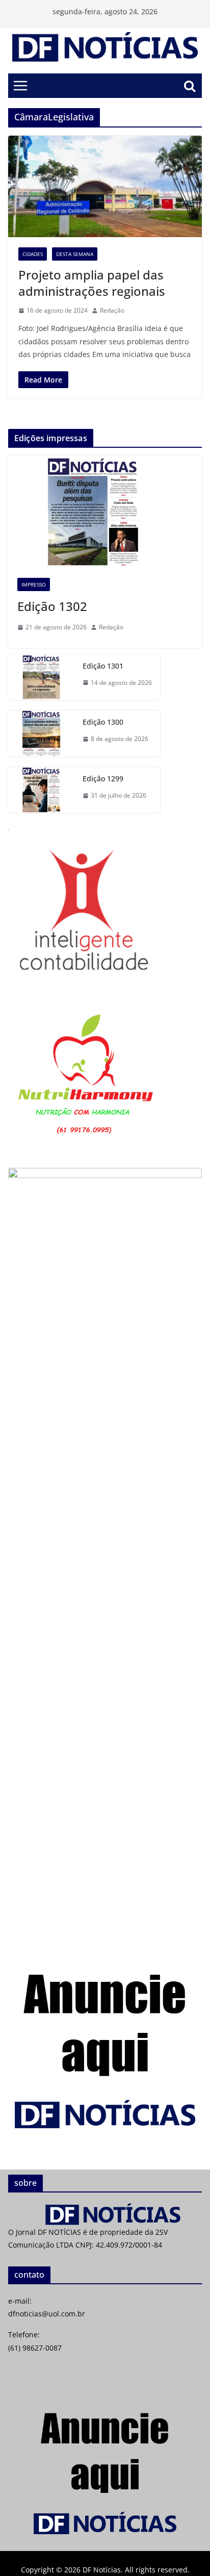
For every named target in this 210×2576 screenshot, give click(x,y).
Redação (112, 310)
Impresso (34, 584)
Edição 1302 (52, 606)
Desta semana (75, 254)
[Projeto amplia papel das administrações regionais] (105, 187)
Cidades (33, 254)
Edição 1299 (103, 779)
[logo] (105, 2209)
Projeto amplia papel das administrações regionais (92, 283)
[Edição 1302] (105, 512)
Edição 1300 (103, 722)
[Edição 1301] (41, 678)
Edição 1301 (103, 666)
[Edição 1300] (41, 734)
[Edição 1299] (41, 790)
